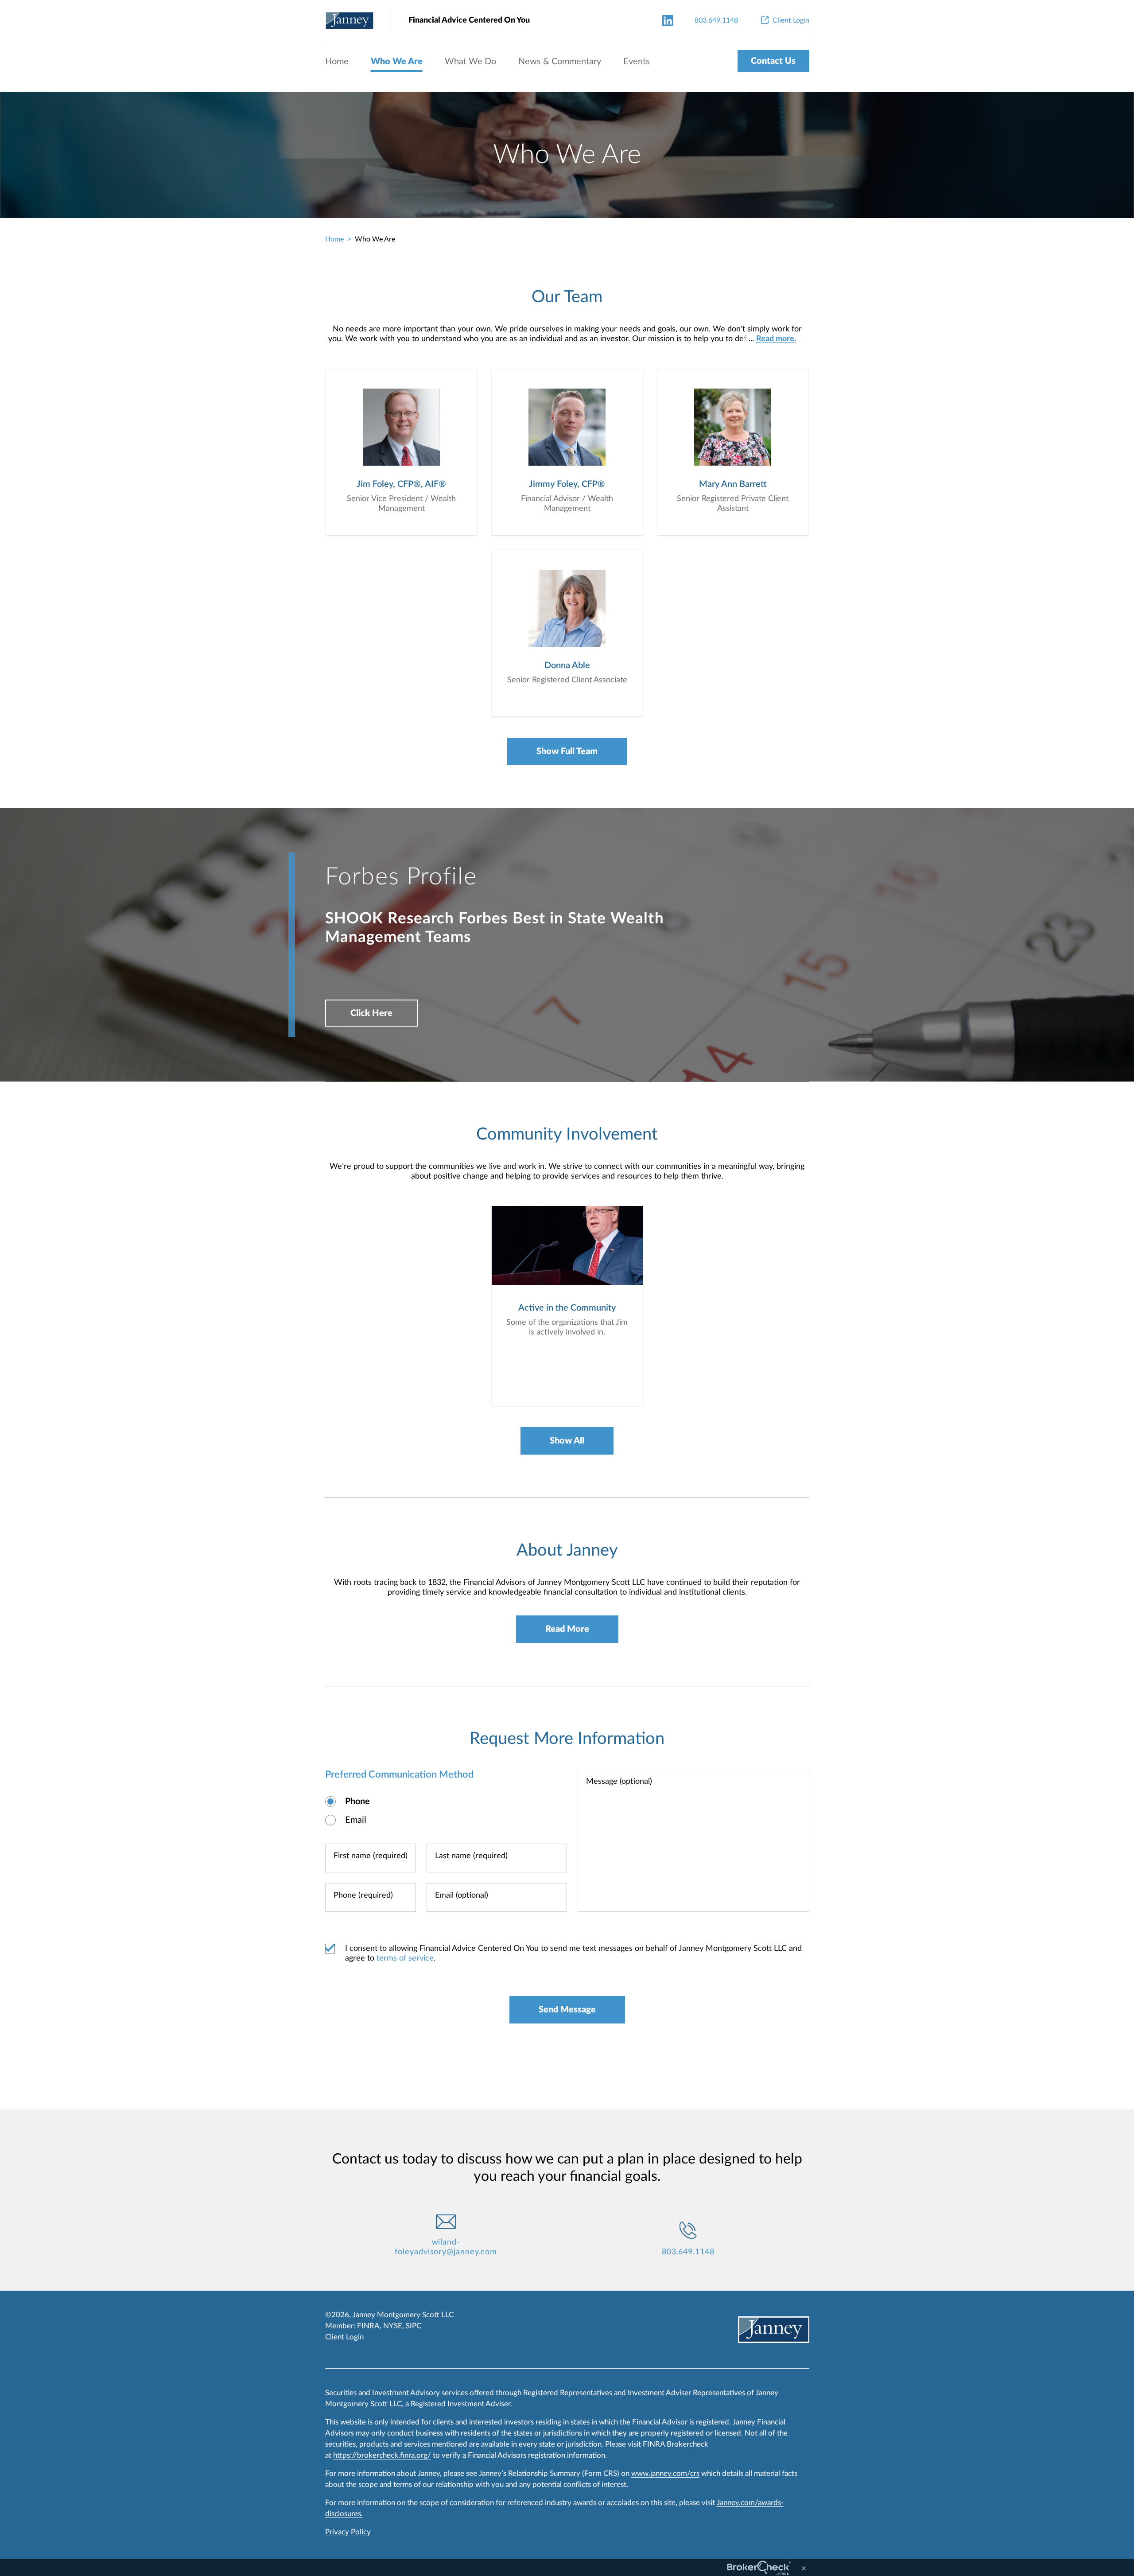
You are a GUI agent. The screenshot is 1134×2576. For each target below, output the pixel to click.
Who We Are (397, 62)
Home (337, 62)
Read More (567, 1629)
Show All (567, 1441)
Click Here (371, 1013)
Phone (357, 1802)
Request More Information (567, 1739)
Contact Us (773, 61)
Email (356, 1820)
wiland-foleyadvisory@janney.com (446, 2247)
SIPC (414, 2326)
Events (637, 62)
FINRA (368, 2326)
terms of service (405, 1958)
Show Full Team (567, 751)
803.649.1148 (688, 2252)
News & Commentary (560, 62)
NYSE (393, 2326)
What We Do (470, 62)
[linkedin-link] (668, 20)
